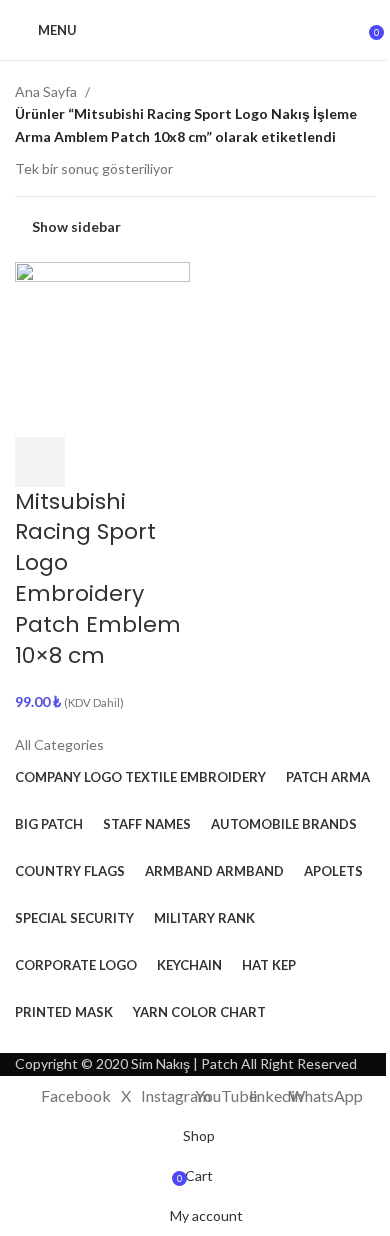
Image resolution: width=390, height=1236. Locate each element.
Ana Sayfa (46, 91)
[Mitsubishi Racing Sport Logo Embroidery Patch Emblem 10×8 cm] (102, 347)
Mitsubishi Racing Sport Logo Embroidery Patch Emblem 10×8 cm (98, 578)
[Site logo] (195, 29)
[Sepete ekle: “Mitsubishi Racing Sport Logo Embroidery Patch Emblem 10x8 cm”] (40, 462)
